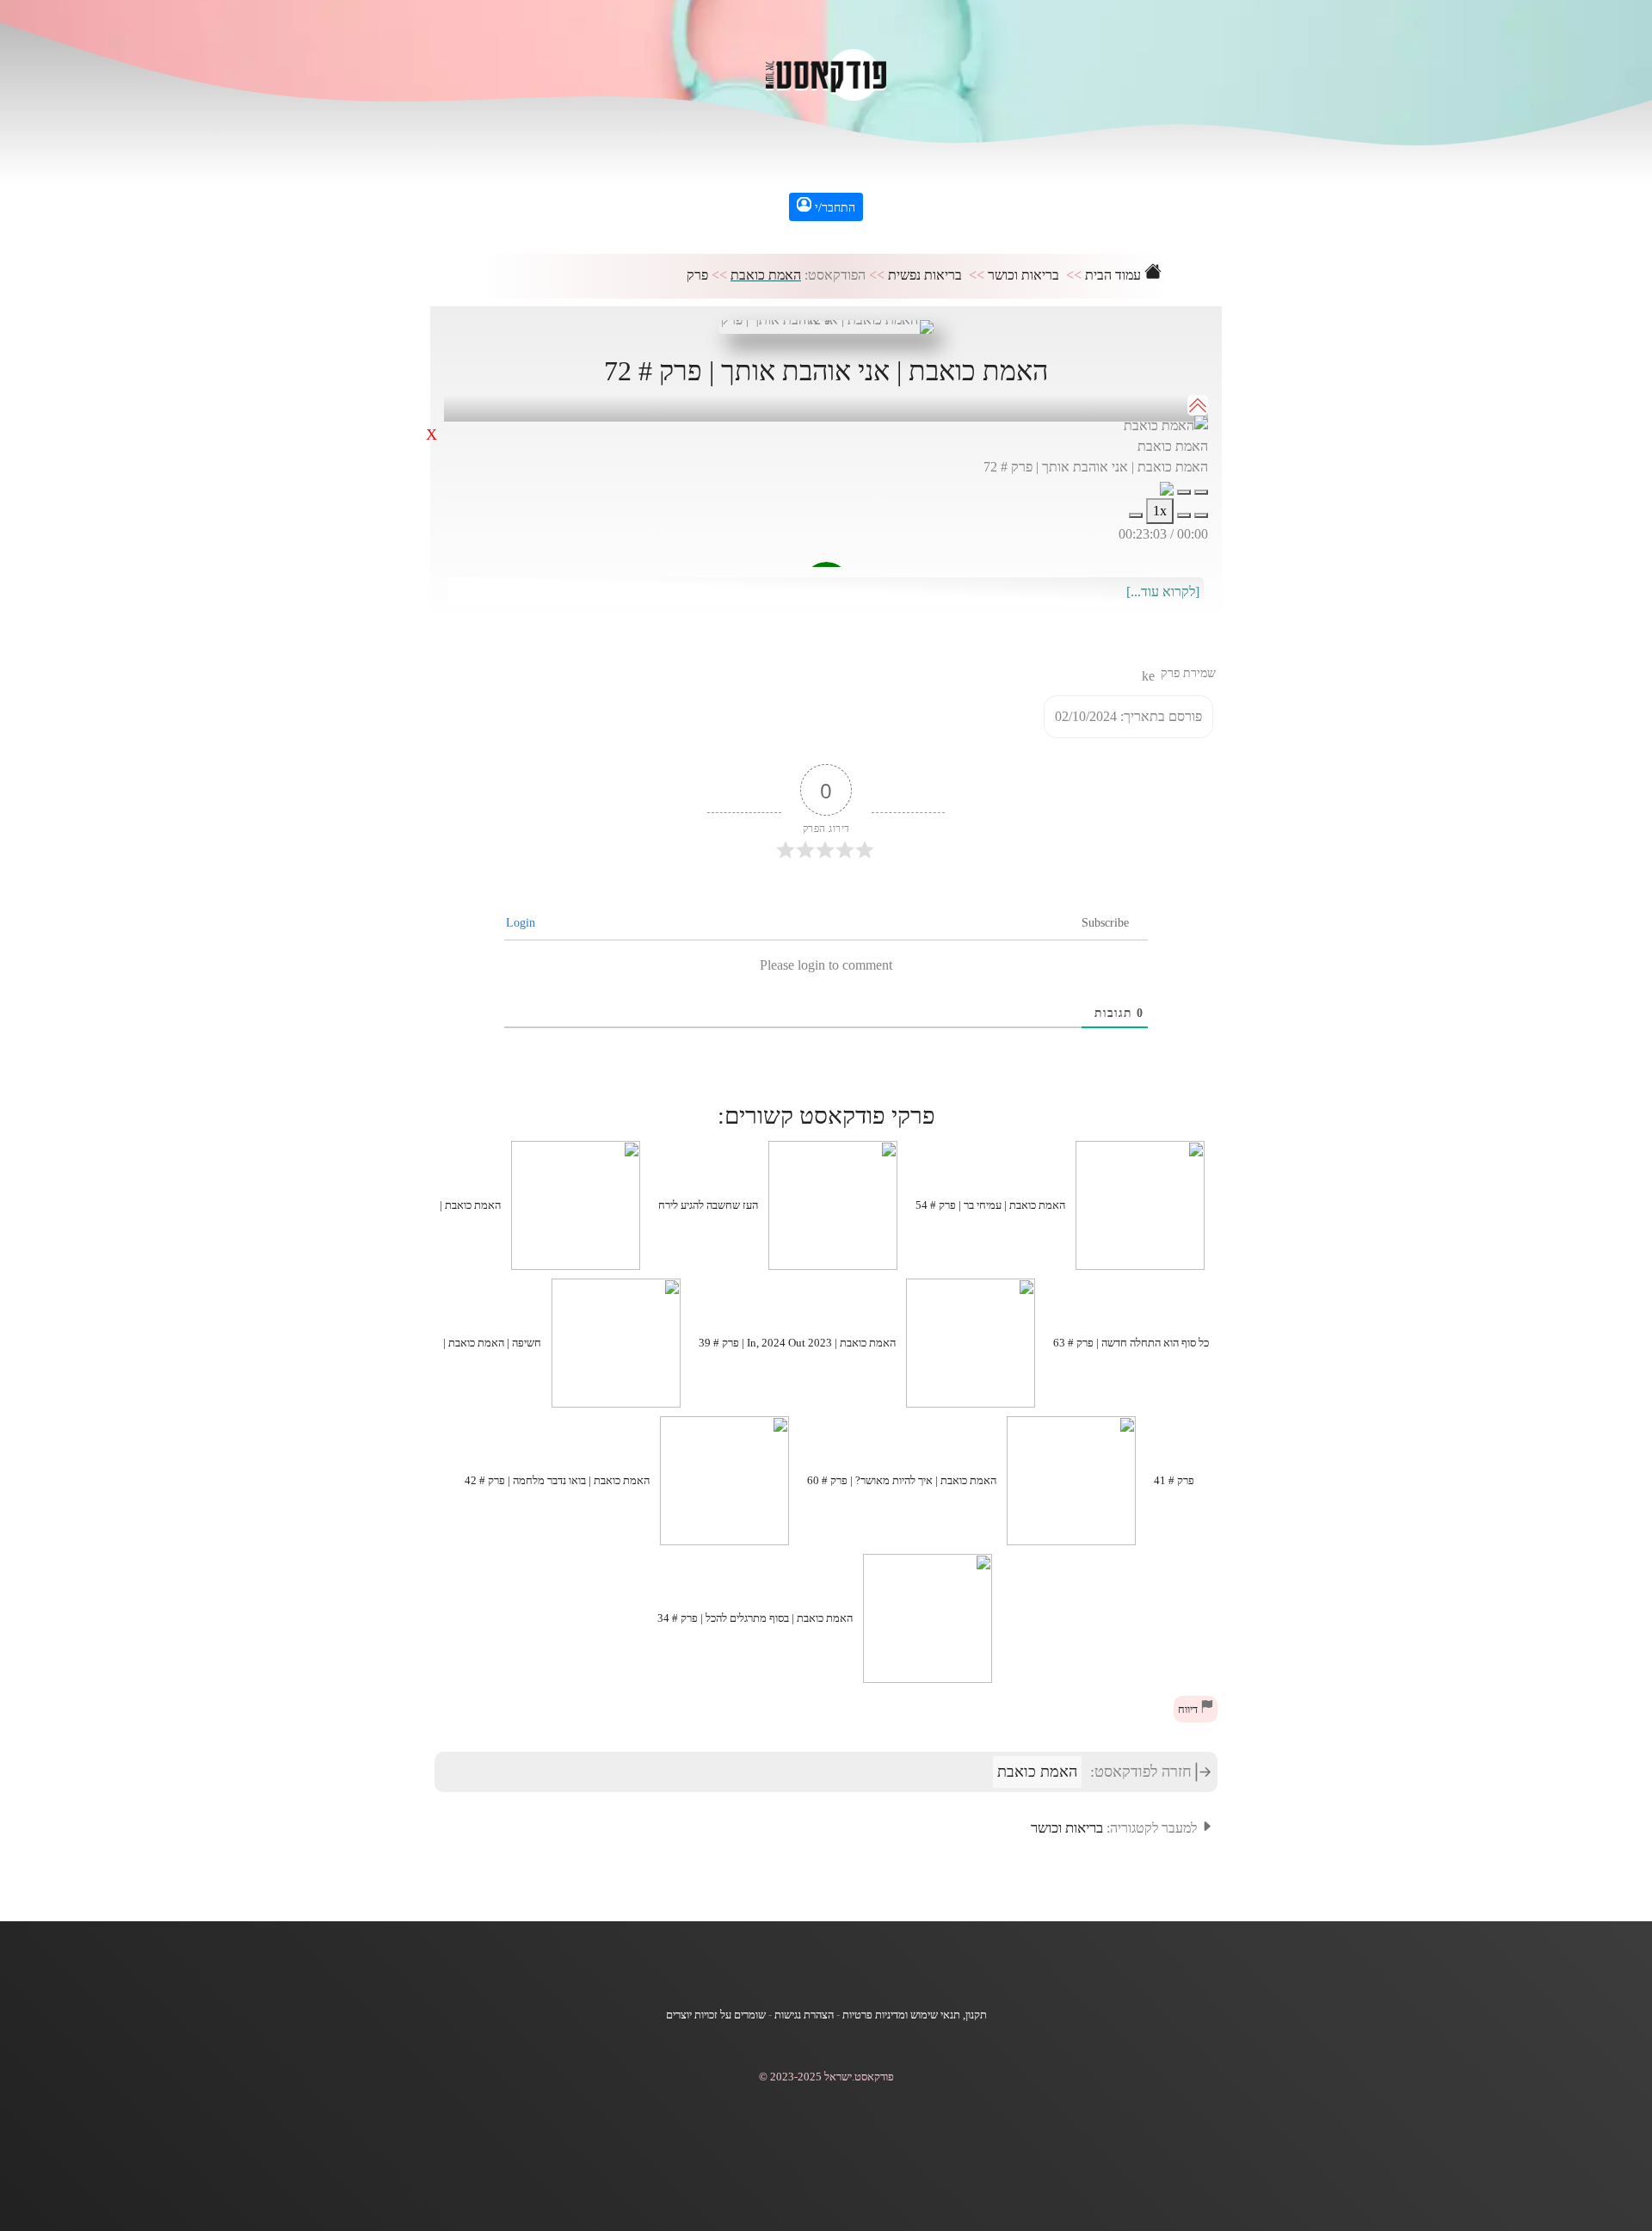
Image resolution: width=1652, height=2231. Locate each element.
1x (1160, 511)
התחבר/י (833, 208)
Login (522, 923)
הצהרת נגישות (804, 2015)
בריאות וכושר (1023, 275)
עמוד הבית (1115, 275)
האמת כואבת (766, 275)
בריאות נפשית (925, 275)
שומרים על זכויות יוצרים (716, 2015)
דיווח (1189, 1710)
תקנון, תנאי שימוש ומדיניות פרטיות (915, 2015)
